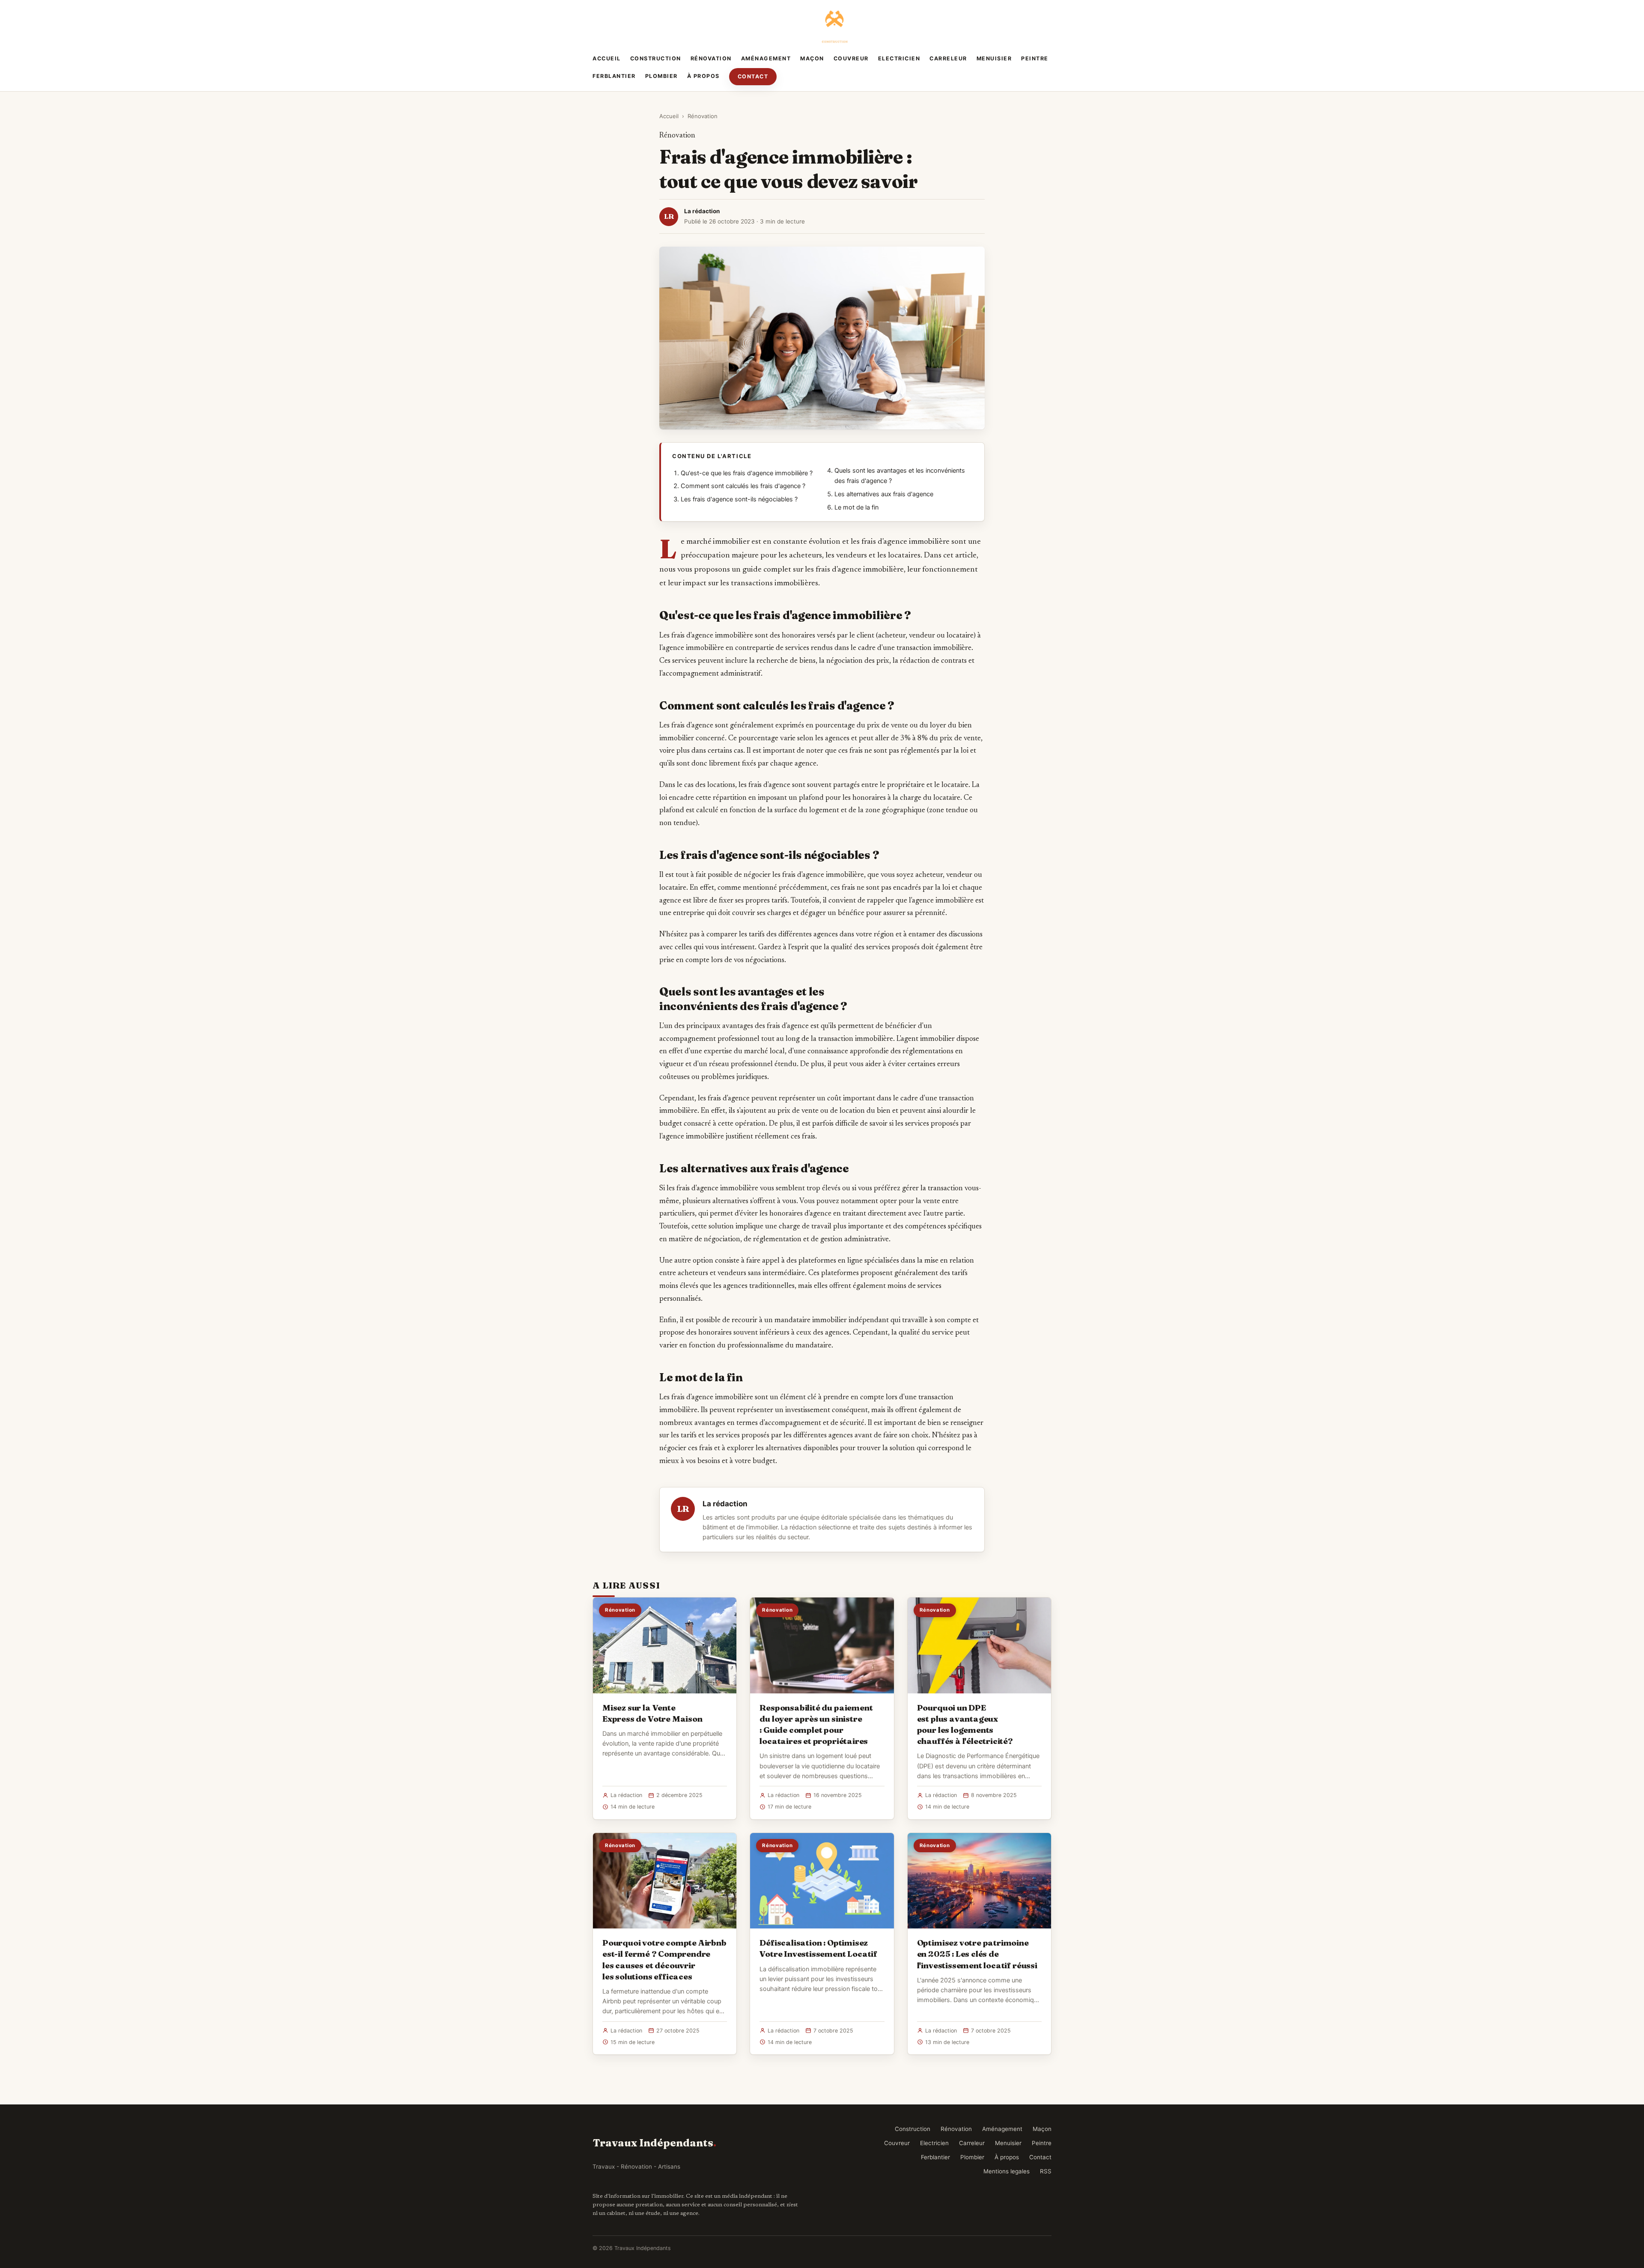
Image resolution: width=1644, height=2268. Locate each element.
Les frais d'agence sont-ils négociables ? (739, 499)
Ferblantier (614, 76)
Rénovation (711, 58)
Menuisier (994, 58)
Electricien (899, 58)
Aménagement (766, 58)
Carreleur (948, 58)
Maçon (812, 58)
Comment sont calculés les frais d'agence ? (743, 486)
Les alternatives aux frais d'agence (884, 494)
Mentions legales (1007, 2171)
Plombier (661, 76)
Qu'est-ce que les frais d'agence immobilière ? (747, 473)
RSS (1046, 2171)
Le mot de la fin (856, 507)
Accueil (607, 58)
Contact (753, 76)
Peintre (1035, 58)
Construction (656, 58)
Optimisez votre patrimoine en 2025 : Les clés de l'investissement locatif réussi (977, 1954)
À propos (703, 76)
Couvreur (851, 58)
